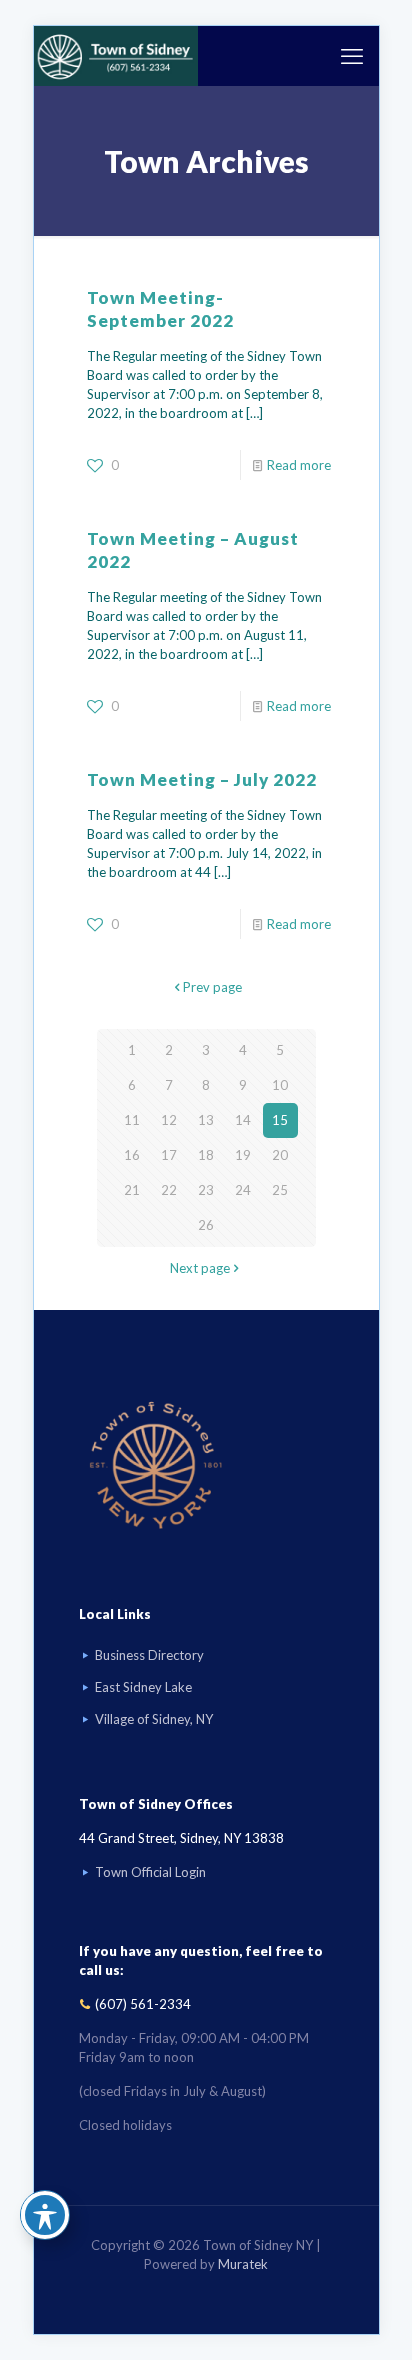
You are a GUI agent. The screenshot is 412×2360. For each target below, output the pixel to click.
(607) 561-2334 (143, 2004)
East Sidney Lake (143, 1687)
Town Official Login (150, 1872)
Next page (200, 1268)
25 (280, 1190)
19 (243, 1155)
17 (169, 1155)
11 (132, 1120)
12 (169, 1120)
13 (206, 1120)
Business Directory (149, 1655)
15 (280, 1120)
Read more (299, 465)
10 (280, 1085)
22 (169, 1190)
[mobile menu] (352, 56)
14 (243, 1120)
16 (132, 1155)
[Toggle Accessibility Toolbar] (45, 2215)
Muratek (243, 2264)
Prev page (212, 987)
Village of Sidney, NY (154, 1719)
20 (280, 1155)
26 (206, 1225)
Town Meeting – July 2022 (202, 779)
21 (132, 1190)
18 (206, 1155)
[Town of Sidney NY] (116, 56)
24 (243, 1190)
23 (206, 1190)
